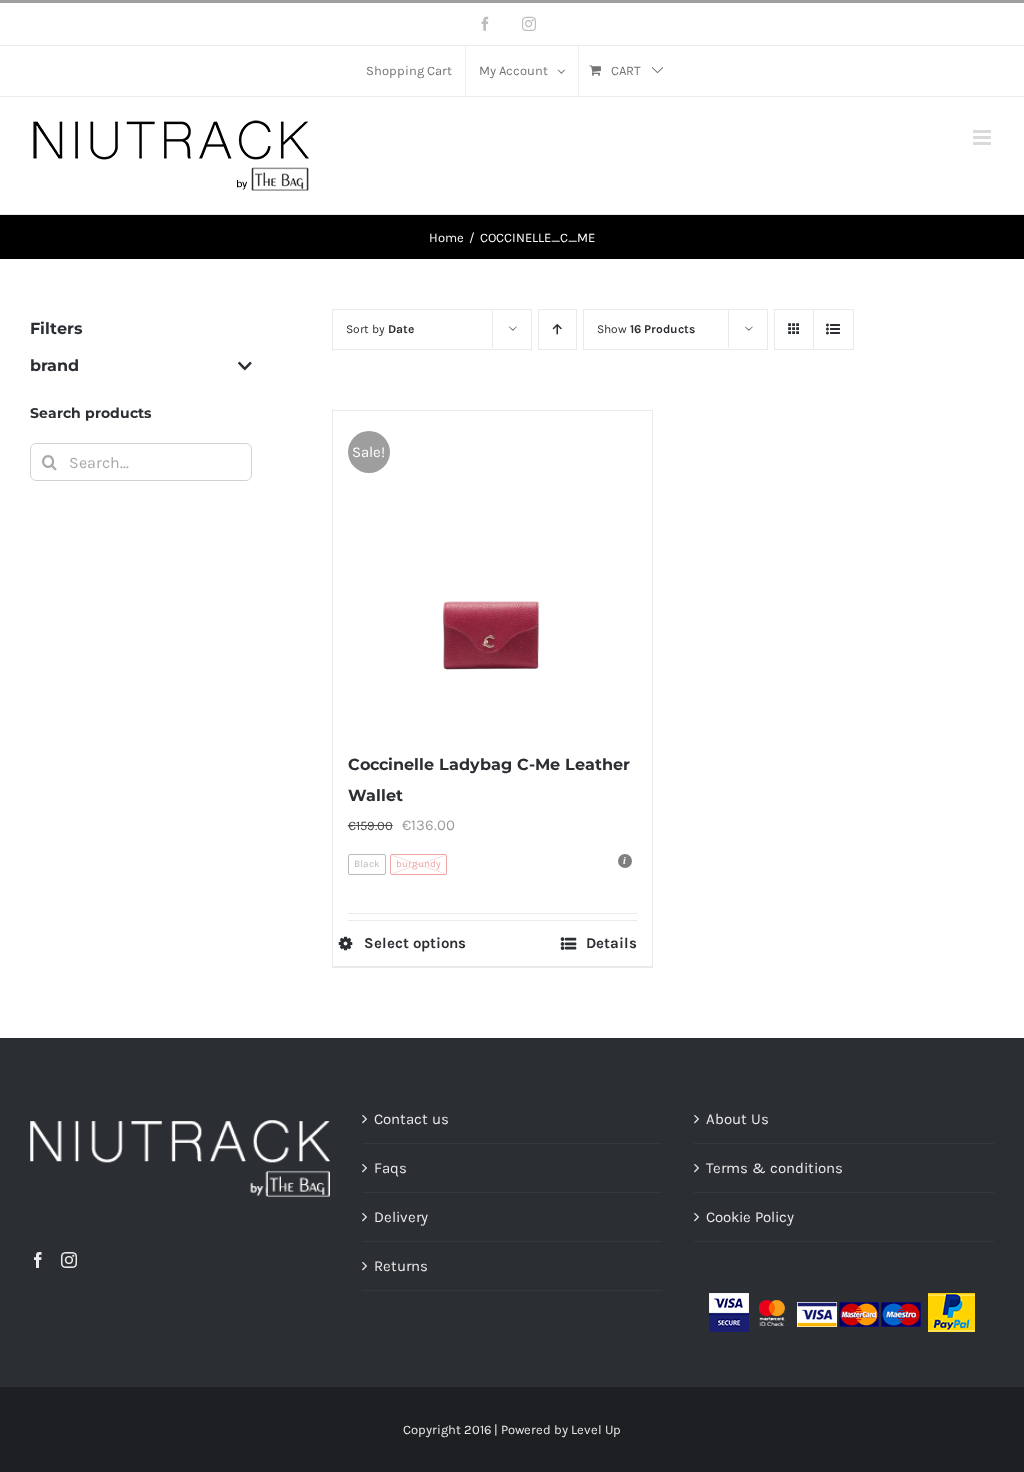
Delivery (401, 1217)
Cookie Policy (750, 1217)
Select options (415, 943)
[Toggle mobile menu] (983, 137)
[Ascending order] (557, 329)
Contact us (411, 1119)
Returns (401, 1266)
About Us (737, 1119)
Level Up (596, 1429)
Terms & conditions (774, 1168)
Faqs (390, 1168)
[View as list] (833, 329)
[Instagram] (69, 1260)
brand (54, 365)
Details (611, 943)
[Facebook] (38, 1260)
